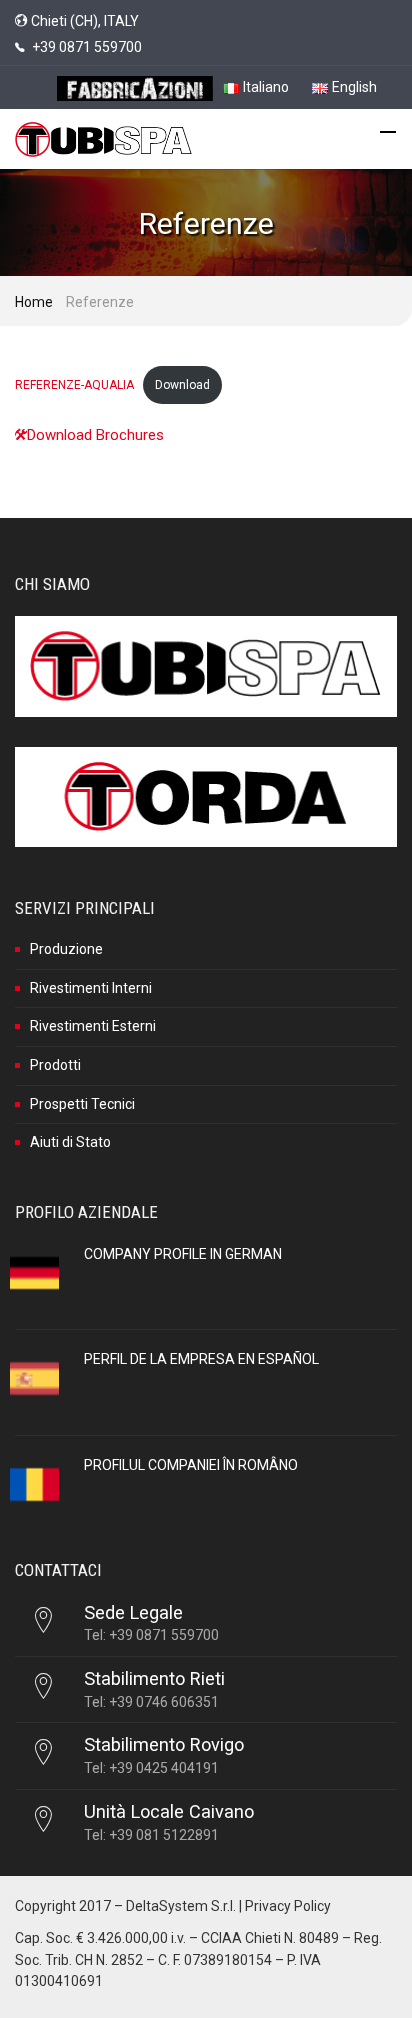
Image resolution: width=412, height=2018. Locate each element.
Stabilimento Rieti (154, 1678)
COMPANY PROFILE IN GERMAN (183, 1254)
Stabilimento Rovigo (164, 1744)
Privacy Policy (288, 1906)
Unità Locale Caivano (169, 1811)
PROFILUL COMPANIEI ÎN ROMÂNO (191, 1465)
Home (34, 302)
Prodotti (55, 1065)
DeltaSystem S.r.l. (181, 1906)
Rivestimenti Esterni (93, 1026)
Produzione (66, 949)
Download (182, 385)
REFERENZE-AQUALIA (74, 385)
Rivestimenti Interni (91, 988)
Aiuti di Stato (70, 1142)
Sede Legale (133, 1612)
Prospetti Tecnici (82, 1104)
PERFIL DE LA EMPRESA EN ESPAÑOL (201, 1359)
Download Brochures (95, 435)
